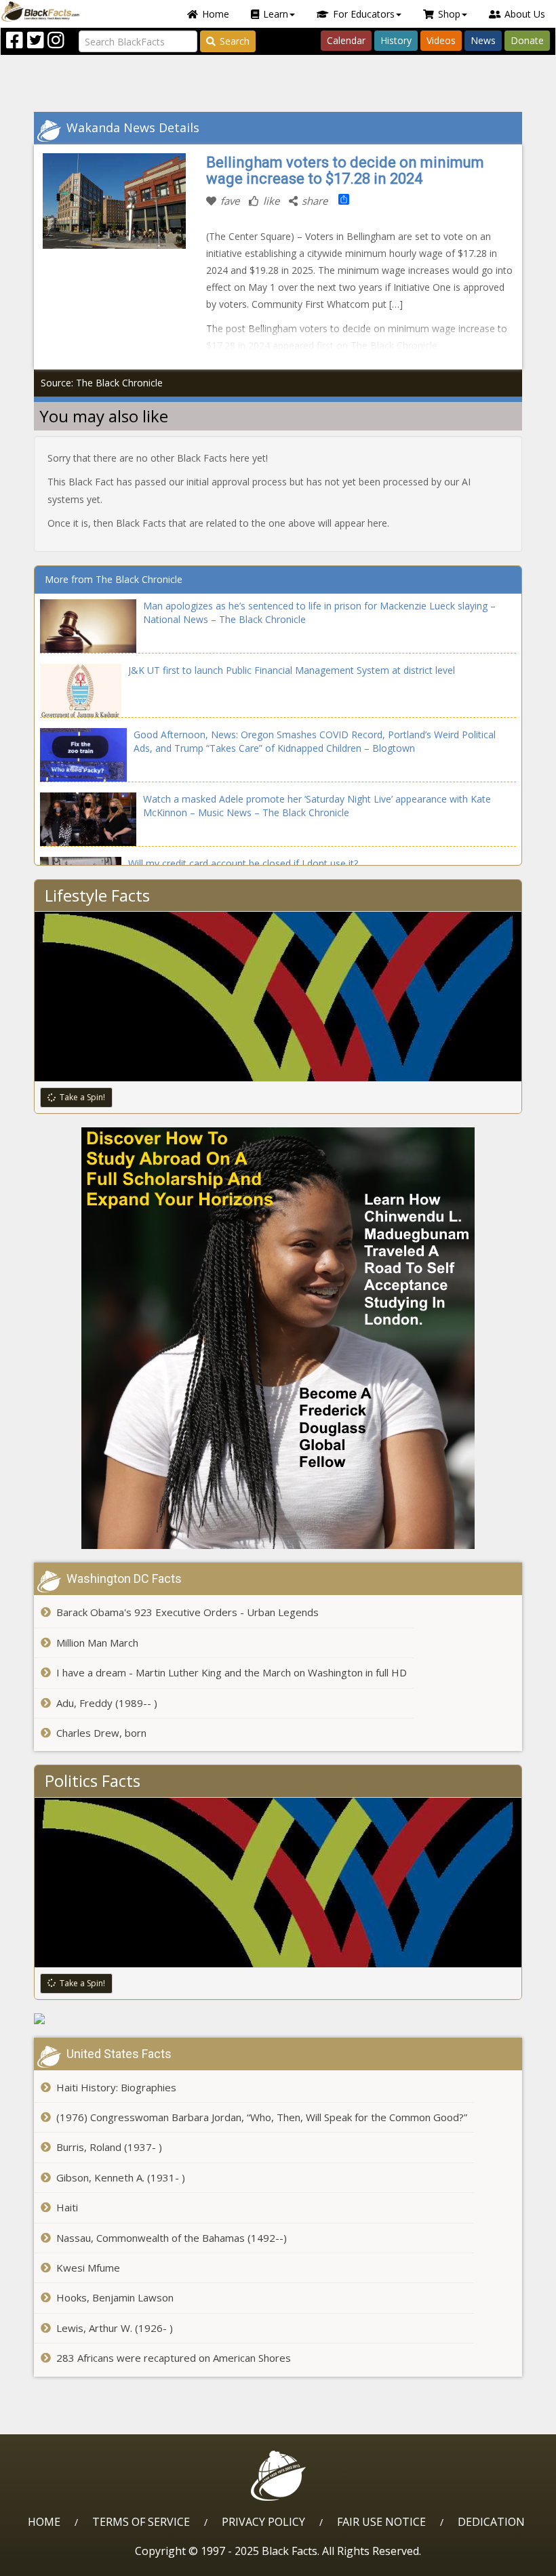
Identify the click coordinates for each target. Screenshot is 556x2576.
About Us (525, 14)
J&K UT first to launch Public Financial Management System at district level (292, 670)
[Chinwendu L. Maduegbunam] (278, 1338)
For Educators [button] (364, 14)
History (396, 40)
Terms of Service (141, 2522)
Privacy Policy (263, 2522)
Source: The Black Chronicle (102, 383)
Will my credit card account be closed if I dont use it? (243, 863)
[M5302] (278, 2019)
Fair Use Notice (381, 2522)
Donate (527, 40)
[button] (68, 2561)
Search (235, 41)
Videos (441, 40)
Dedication (491, 2522)
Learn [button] (276, 14)
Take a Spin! (82, 1097)
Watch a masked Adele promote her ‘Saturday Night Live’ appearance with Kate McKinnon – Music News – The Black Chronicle (317, 806)
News (483, 40)
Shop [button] (449, 14)
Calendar (346, 40)
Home (216, 14)
